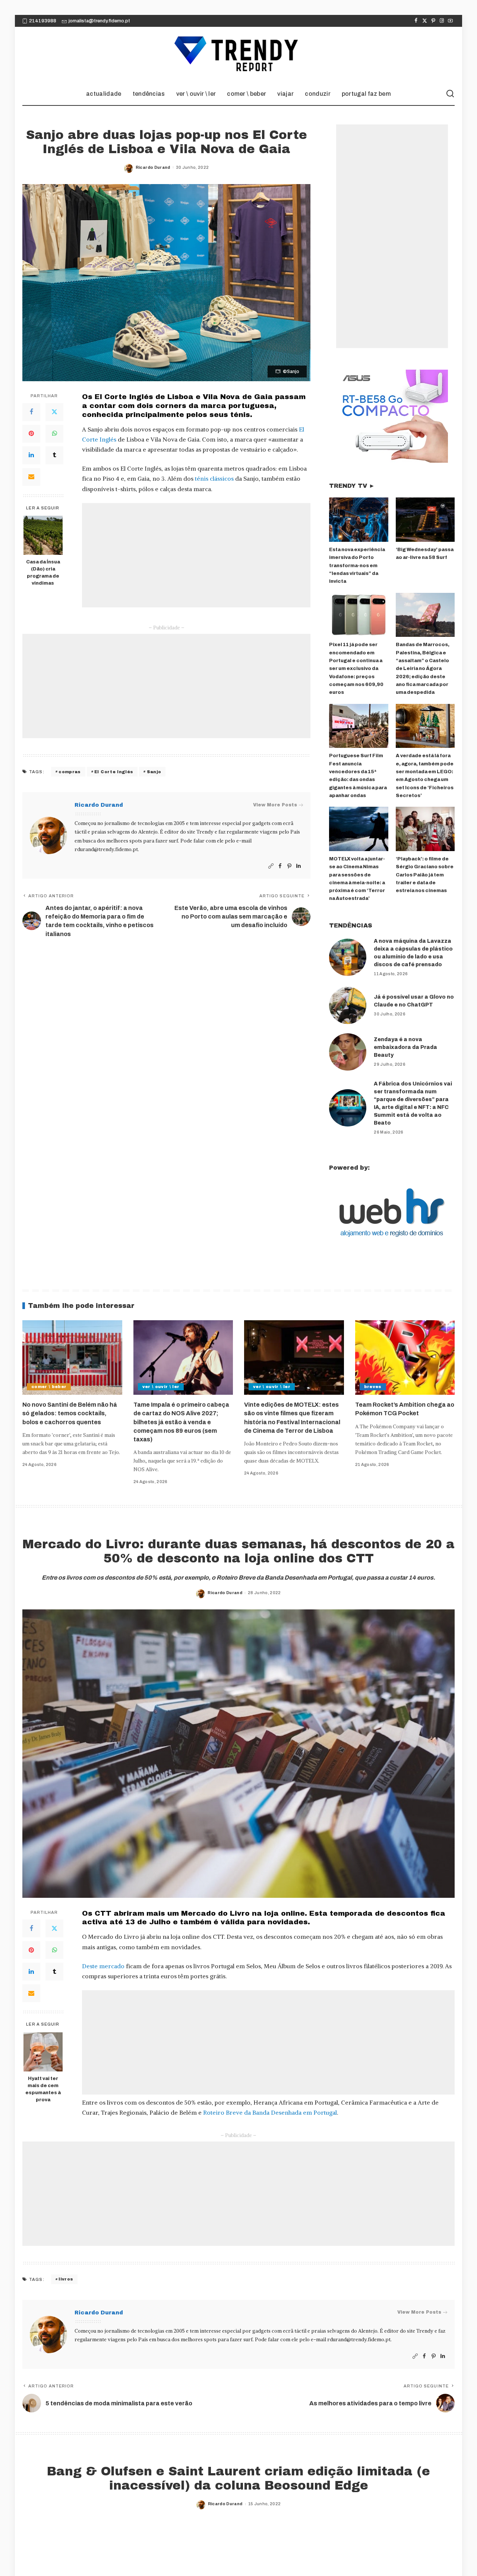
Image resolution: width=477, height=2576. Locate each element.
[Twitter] (425, 21)
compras (70, 772)
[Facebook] (416, 21)
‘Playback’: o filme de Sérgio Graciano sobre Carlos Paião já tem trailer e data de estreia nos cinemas (425, 875)
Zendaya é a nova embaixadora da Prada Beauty (405, 1047)
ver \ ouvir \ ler (161, 1387)
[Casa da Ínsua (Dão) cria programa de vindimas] (43, 535)
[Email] (31, 477)
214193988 (43, 21)
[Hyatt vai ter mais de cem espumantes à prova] (43, 2052)
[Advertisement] (196, 555)
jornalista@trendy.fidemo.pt (99, 21)
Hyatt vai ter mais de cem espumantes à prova (43, 2089)
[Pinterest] (433, 21)
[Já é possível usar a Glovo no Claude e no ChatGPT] (348, 1005)
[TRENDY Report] (238, 55)
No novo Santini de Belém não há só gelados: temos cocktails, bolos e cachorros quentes (70, 1413)
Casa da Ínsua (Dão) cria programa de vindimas (43, 573)
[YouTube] (450, 21)
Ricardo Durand (153, 167)
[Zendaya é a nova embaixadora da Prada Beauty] (348, 1052)
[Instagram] (442, 21)
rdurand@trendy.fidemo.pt (106, 849)
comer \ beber (49, 1387)
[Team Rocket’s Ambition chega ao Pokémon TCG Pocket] (405, 1358)
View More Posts (275, 805)
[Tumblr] (54, 455)
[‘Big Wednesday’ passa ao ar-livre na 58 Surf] (425, 520)
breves (373, 1387)
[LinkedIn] (31, 455)
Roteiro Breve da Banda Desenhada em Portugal (270, 2112)
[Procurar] (450, 94)
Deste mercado (103, 1966)
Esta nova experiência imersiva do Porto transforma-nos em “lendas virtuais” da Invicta (357, 565)
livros (66, 2279)
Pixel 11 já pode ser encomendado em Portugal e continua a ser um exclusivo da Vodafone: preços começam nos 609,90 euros (356, 669)
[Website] (271, 866)
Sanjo (154, 772)
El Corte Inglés (114, 772)
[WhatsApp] (54, 434)
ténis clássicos (214, 478)
